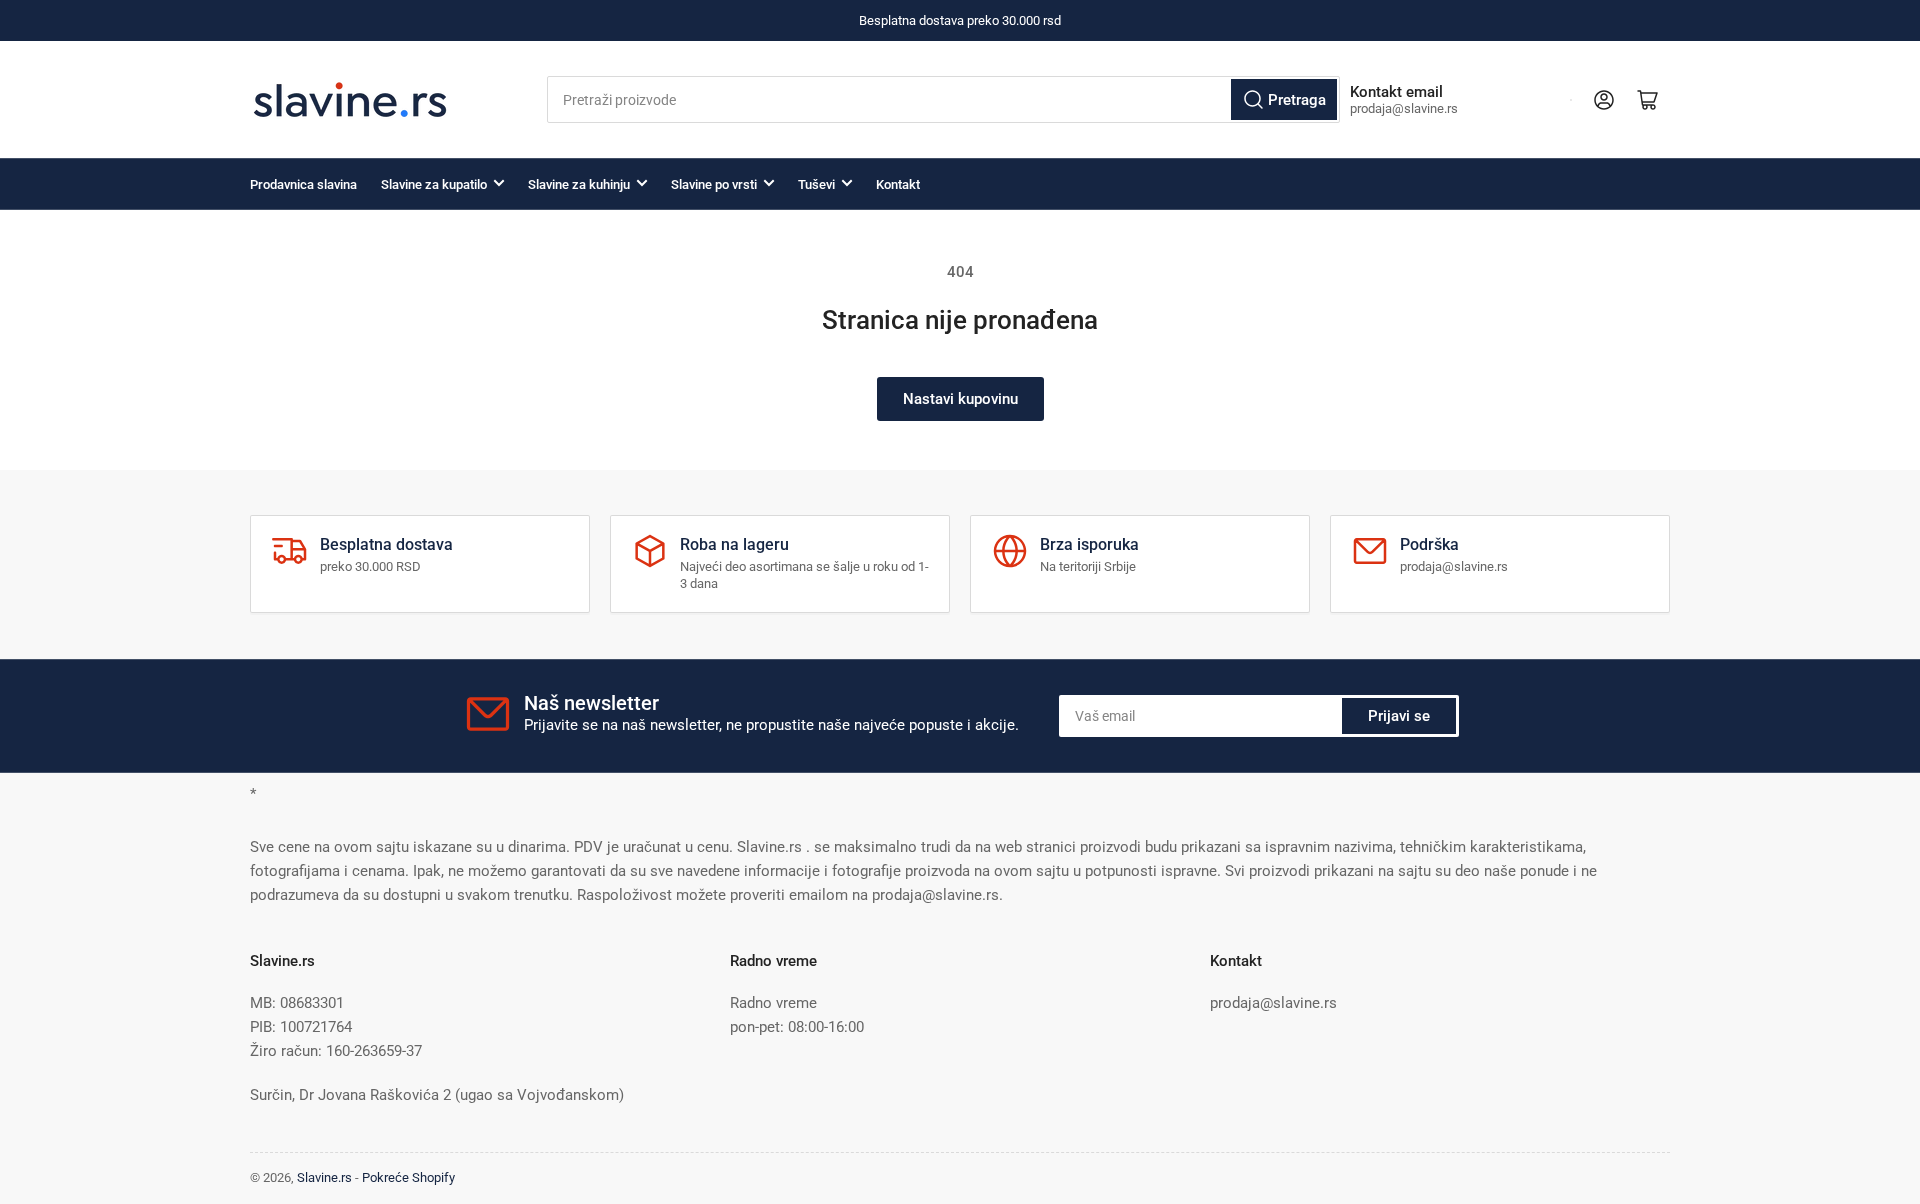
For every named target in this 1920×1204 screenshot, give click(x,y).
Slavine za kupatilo (434, 184)
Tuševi (816, 184)
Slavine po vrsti (714, 184)
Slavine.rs (324, 1177)
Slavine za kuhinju (579, 184)
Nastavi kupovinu (960, 399)
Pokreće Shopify (408, 1177)
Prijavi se (1399, 716)
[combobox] (943, 99)
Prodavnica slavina (303, 184)
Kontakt (898, 184)
